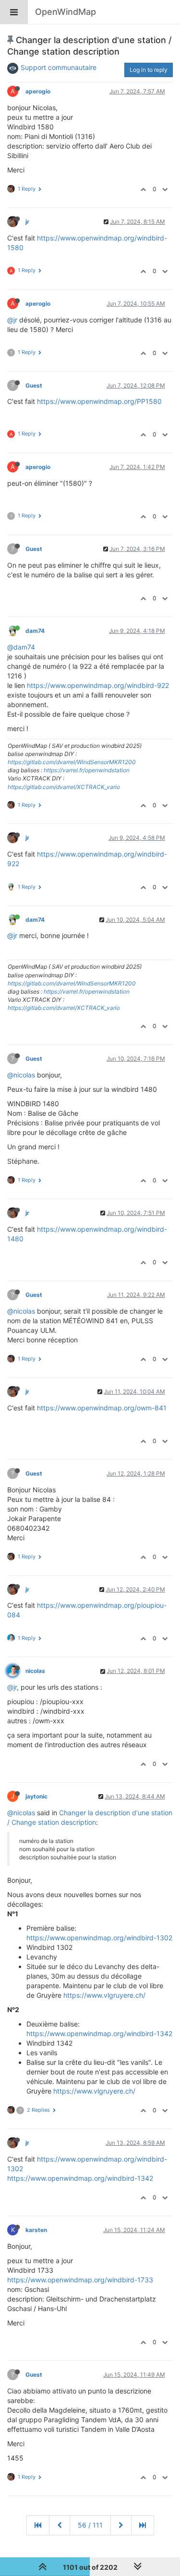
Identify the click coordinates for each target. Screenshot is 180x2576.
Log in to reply (149, 70)
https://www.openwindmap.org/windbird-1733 (80, 2280)
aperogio (38, 91)
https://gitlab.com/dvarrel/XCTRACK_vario (64, 787)
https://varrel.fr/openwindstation (87, 770)
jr (27, 222)
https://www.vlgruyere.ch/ (104, 1995)
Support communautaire (59, 67)
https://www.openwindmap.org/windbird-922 (98, 685)
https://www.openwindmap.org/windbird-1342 (99, 2033)
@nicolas (21, 1075)
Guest (34, 385)
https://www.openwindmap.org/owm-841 (102, 1408)
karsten (36, 2230)
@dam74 (21, 647)
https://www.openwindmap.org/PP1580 (99, 401)
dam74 (35, 631)
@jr (12, 320)
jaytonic (36, 1796)
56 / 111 (90, 2525)
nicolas (35, 1671)
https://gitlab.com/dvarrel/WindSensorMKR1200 (72, 762)
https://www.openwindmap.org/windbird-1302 (99, 1938)
